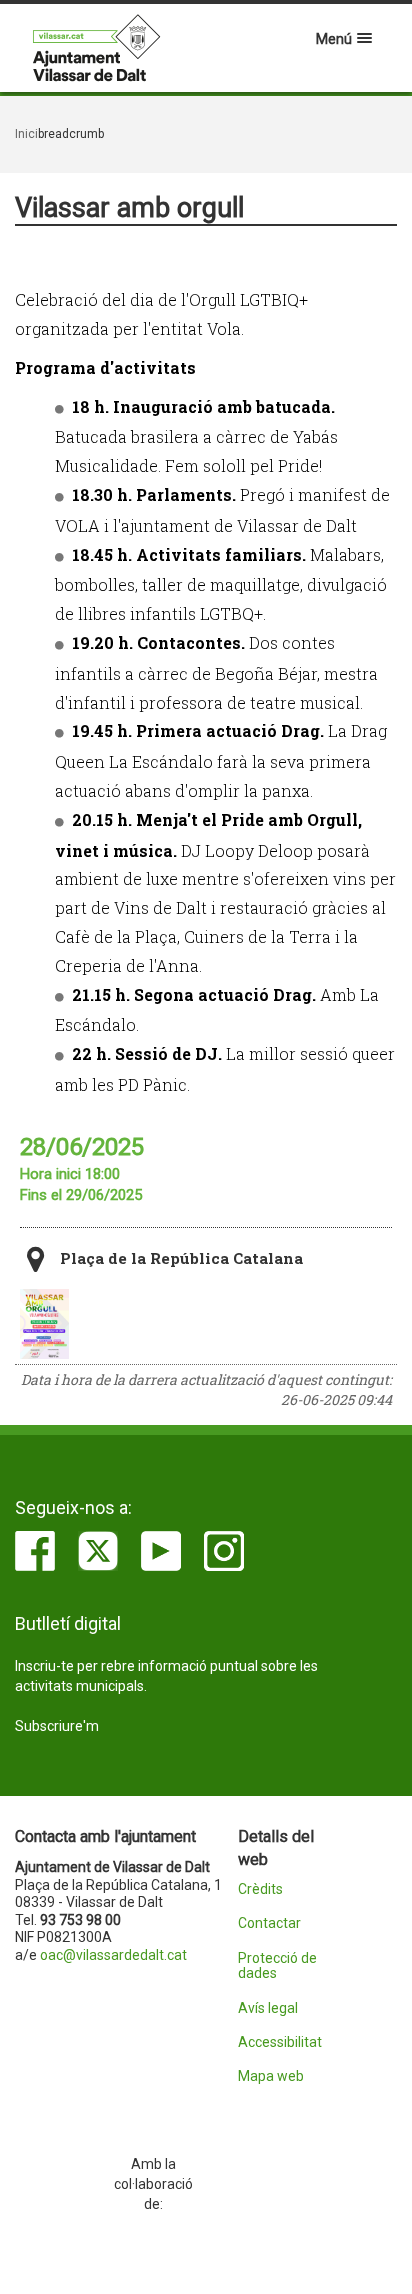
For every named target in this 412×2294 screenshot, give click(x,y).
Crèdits (260, 1889)
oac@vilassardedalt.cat (113, 1955)
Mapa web (271, 2076)
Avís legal (268, 2008)
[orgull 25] (44, 1324)
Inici (26, 134)
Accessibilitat (280, 2042)
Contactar (269, 1923)
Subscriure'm (57, 1726)
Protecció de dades (277, 1966)
